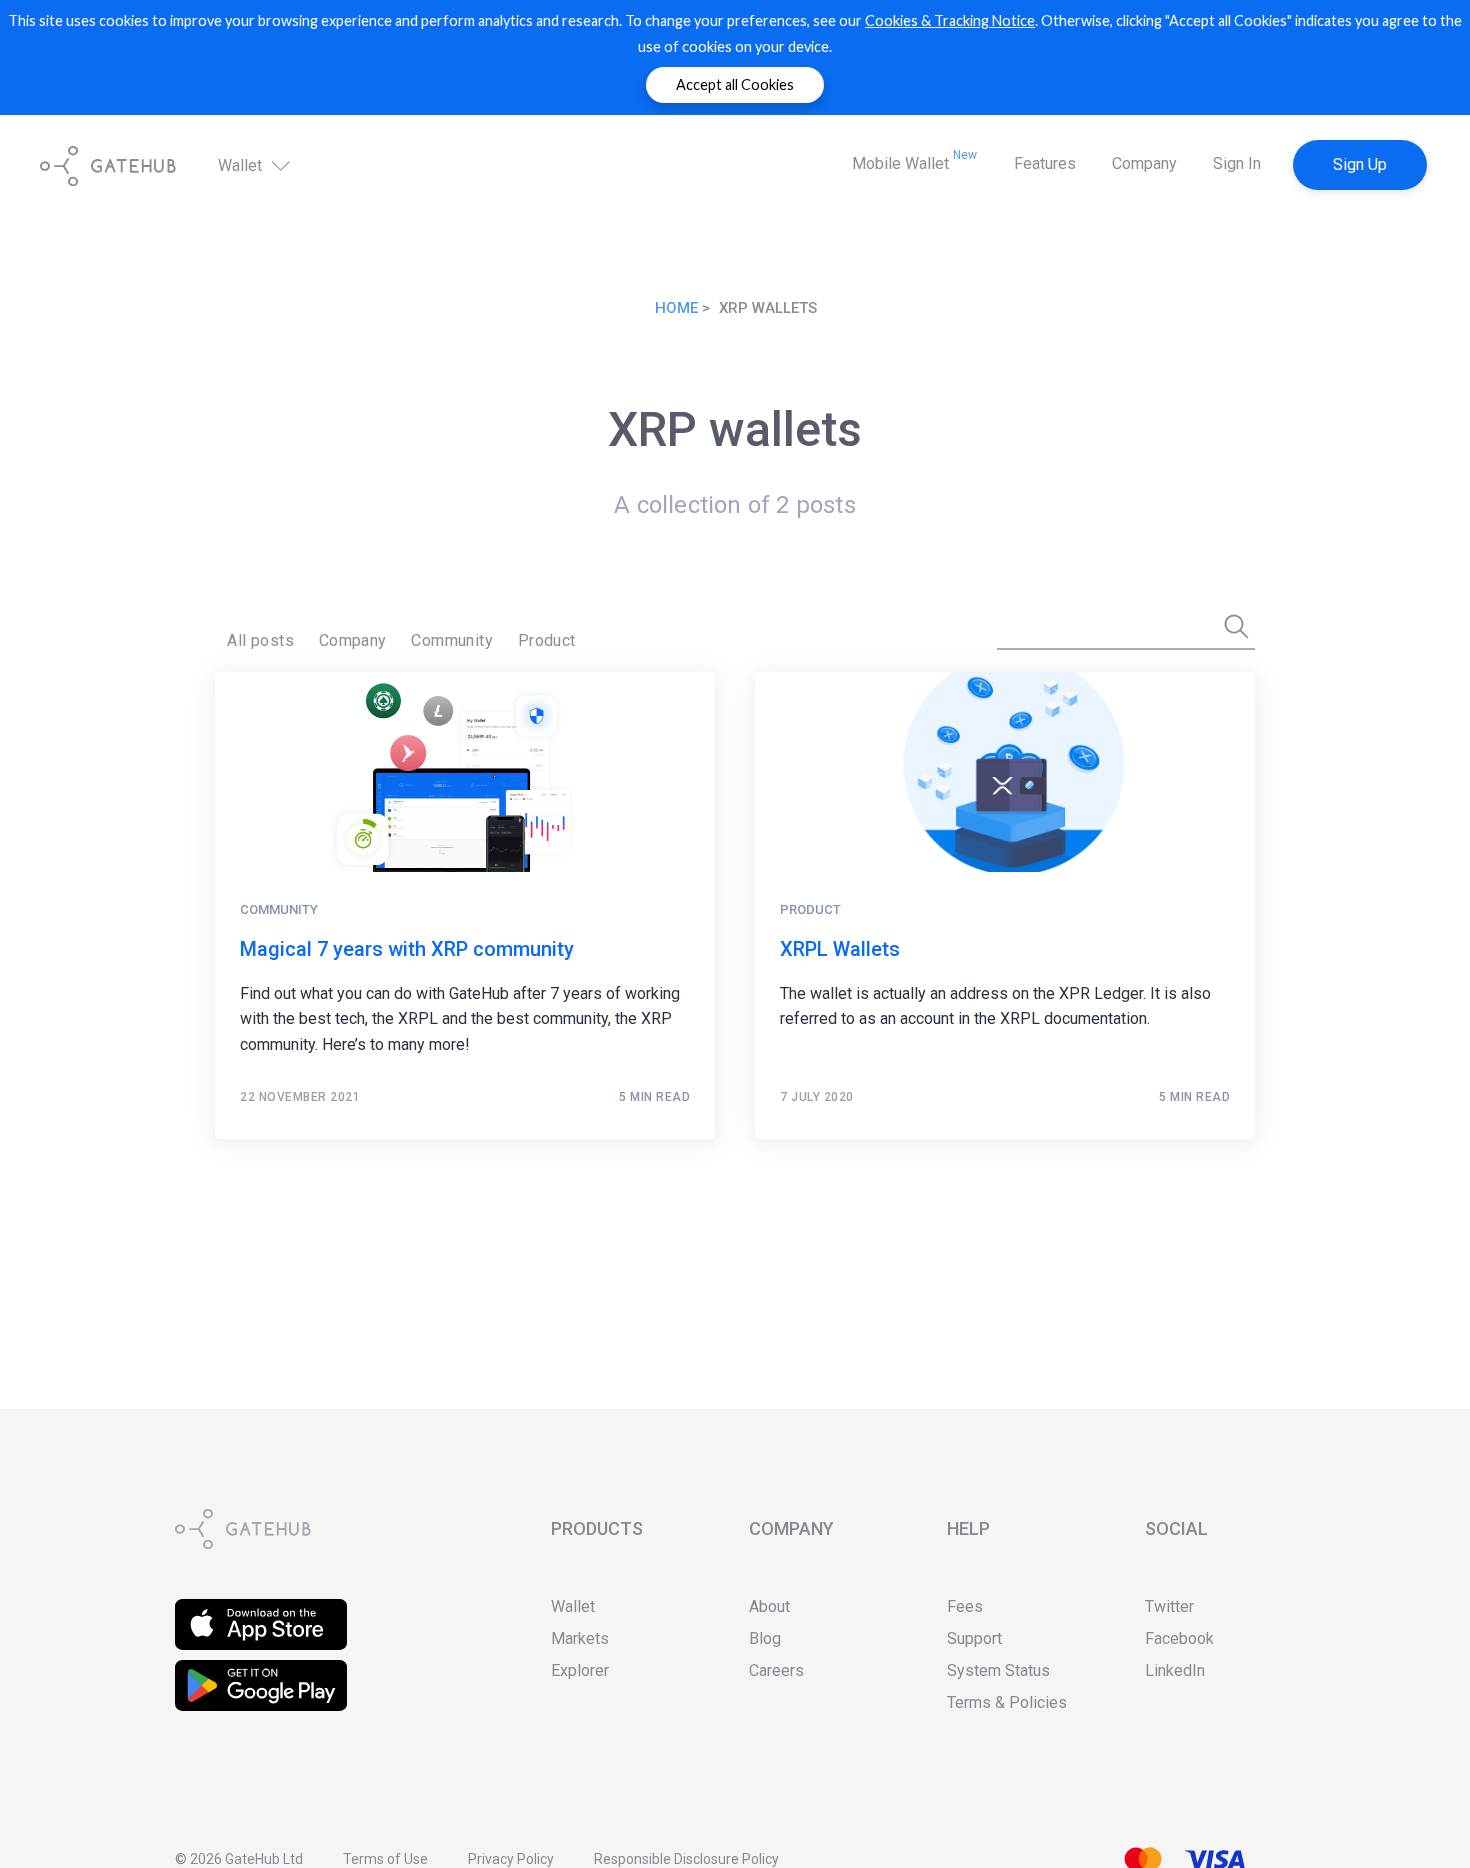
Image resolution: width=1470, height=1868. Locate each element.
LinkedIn (1175, 1670)
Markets (580, 1638)
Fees (965, 1606)
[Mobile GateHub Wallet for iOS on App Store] (261, 1611)
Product (547, 640)
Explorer (580, 1670)
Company (1144, 163)
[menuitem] (260, 641)
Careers (776, 1670)
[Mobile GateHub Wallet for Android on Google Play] (261, 1672)
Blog (765, 1638)
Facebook (1179, 1638)
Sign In (1237, 163)
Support (974, 1638)
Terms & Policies (1007, 1702)
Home (676, 308)
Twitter (1169, 1606)
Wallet (242, 165)
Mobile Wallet (914, 160)
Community (452, 640)
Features (1045, 163)
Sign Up (1360, 164)
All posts (260, 640)
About (769, 1606)
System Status (998, 1670)
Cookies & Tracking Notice (950, 20)
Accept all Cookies (735, 84)
